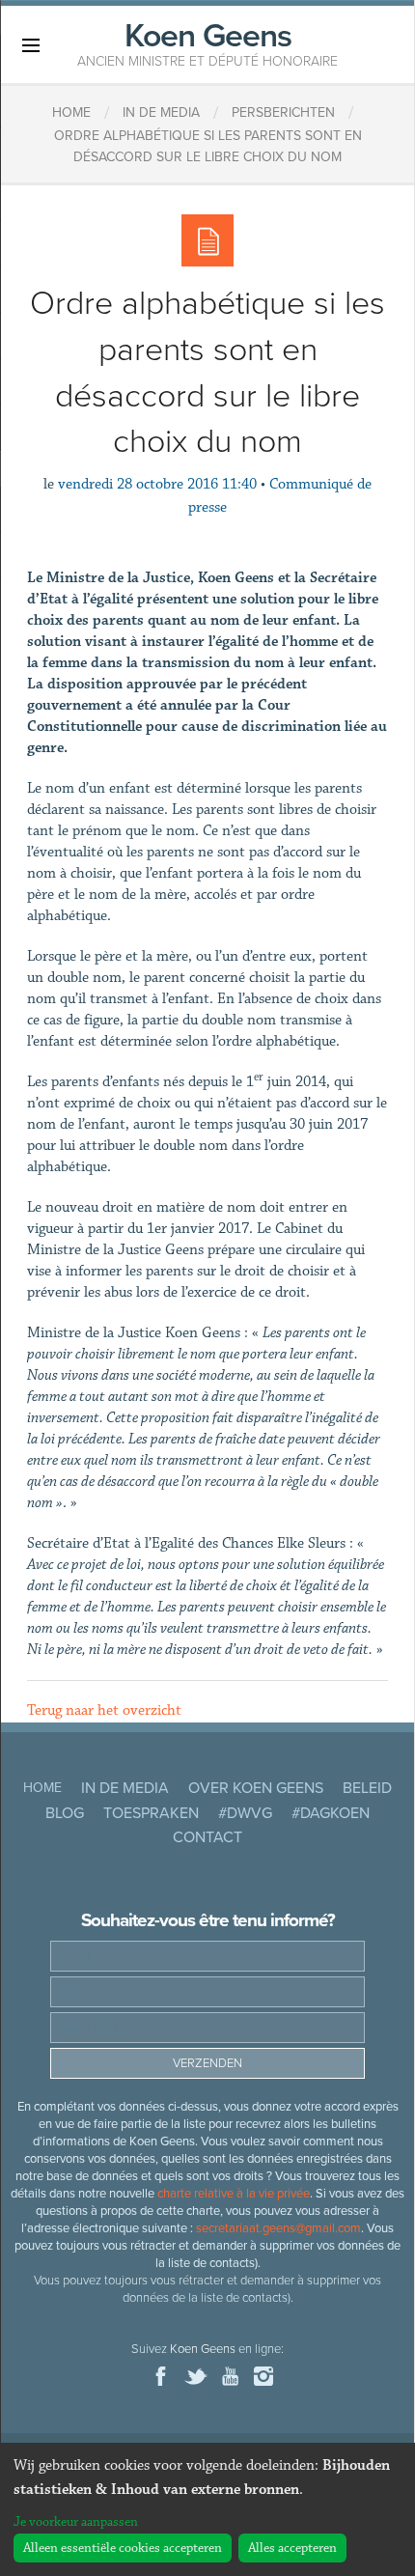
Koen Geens (207, 42)
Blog (65, 1813)
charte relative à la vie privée (234, 2194)
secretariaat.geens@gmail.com (278, 2228)
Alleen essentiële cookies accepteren (123, 2548)
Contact (207, 1837)
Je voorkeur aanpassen (76, 2522)
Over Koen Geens (256, 1788)
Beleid (367, 1788)
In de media (125, 1788)
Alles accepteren (292, 2548)
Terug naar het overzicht (104, 1710)
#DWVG (245, 1813)
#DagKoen (331, 1813)
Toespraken (151, 1813)
